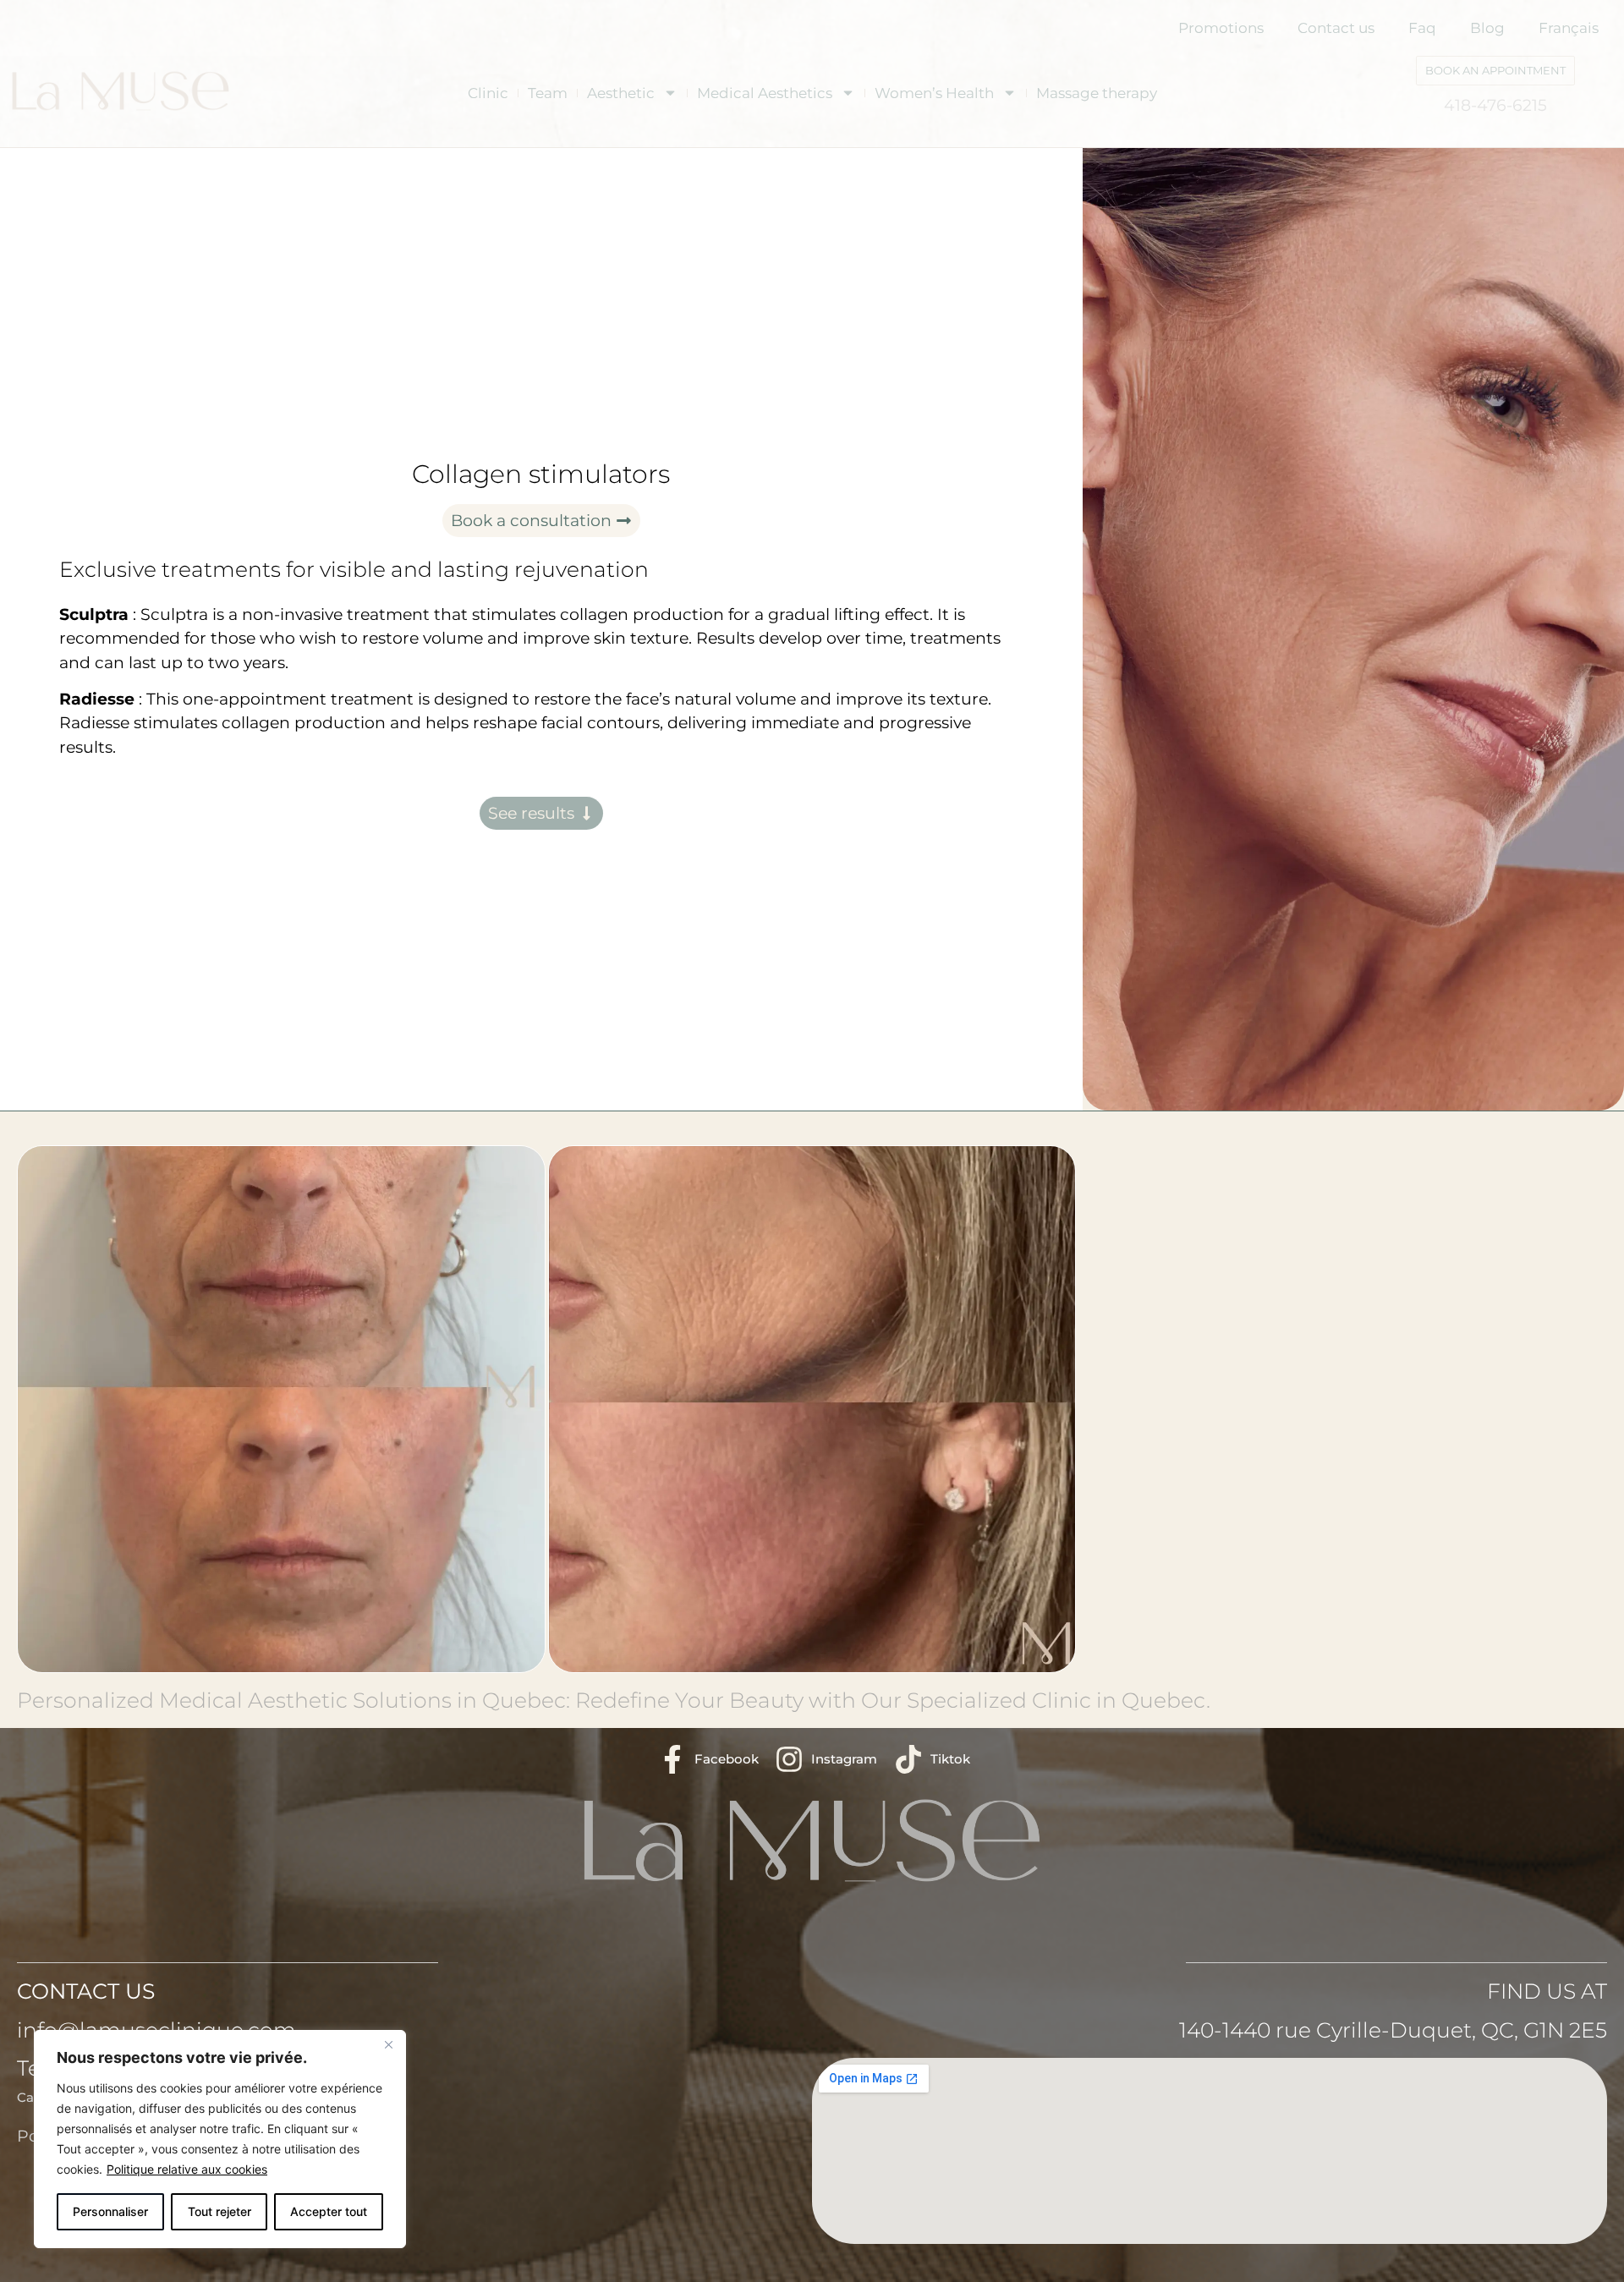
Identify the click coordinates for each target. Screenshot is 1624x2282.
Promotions (1221, 28)
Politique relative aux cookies (187, 2169)
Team (548, 93)
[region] (220, 2139)
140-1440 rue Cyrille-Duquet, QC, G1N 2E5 (1393, 2030)
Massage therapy (1097, 93)
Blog (1487, 28)
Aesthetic (621, 93)
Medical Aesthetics (765, 93)
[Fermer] (388, 2044)
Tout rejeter (219, 2211)
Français (1569, 28)
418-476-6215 (1495, 105)
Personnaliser (110, 2211)
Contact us (1336, 28)
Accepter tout (329, 2211)
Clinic (488, 93)
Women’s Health (934, 93)
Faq (1422, 28)
